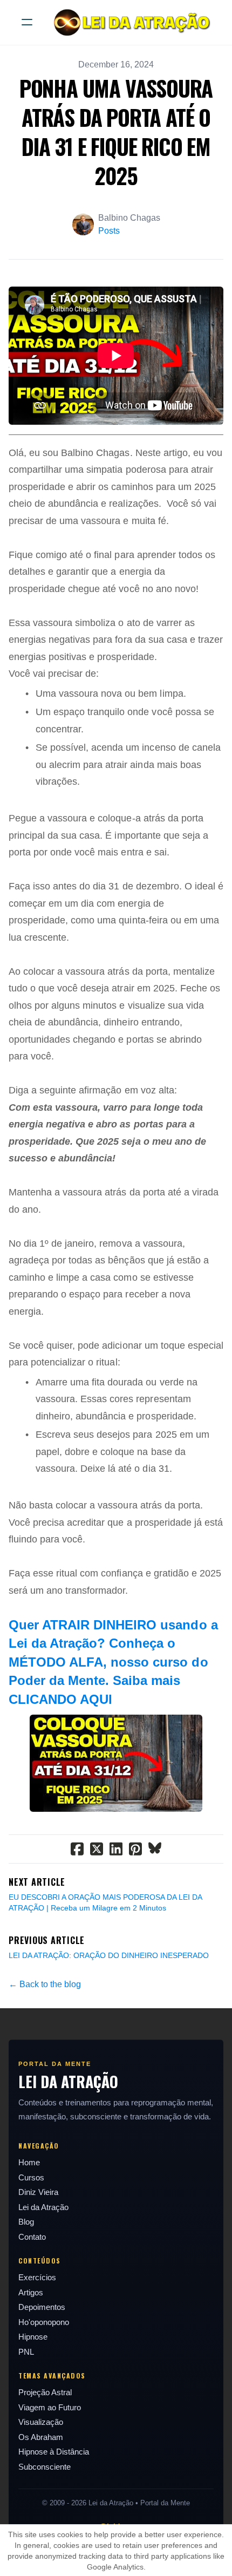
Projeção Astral (45, 2392)
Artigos (31, 2292)
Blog (26, 2222)
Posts (109, 231)
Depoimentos (42, 2307)
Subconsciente (45, 2467)
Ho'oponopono (44, 2322)
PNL (26, 2352)
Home (29, 2162)
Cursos (31, 2177)
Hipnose (33, 2337)
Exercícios (37, 2277)
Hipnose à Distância (54, 2452)
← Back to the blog (45, 1984)
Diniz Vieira (38, 2192)
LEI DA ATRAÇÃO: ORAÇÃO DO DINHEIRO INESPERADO (109, 1955)
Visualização (41, 2422)
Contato (32, 2237)
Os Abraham (41, 2437)
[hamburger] (27, 22)
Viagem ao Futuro (50, 2407)
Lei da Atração (43, 2207)
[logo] (130, 22)
